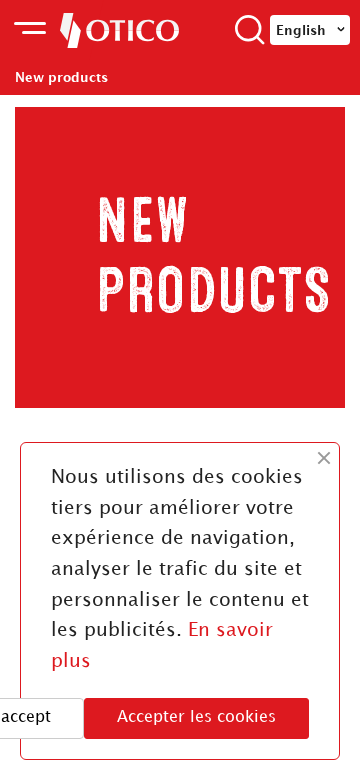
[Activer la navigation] (30, 30)
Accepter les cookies (196, 717)
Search (250, 30)
